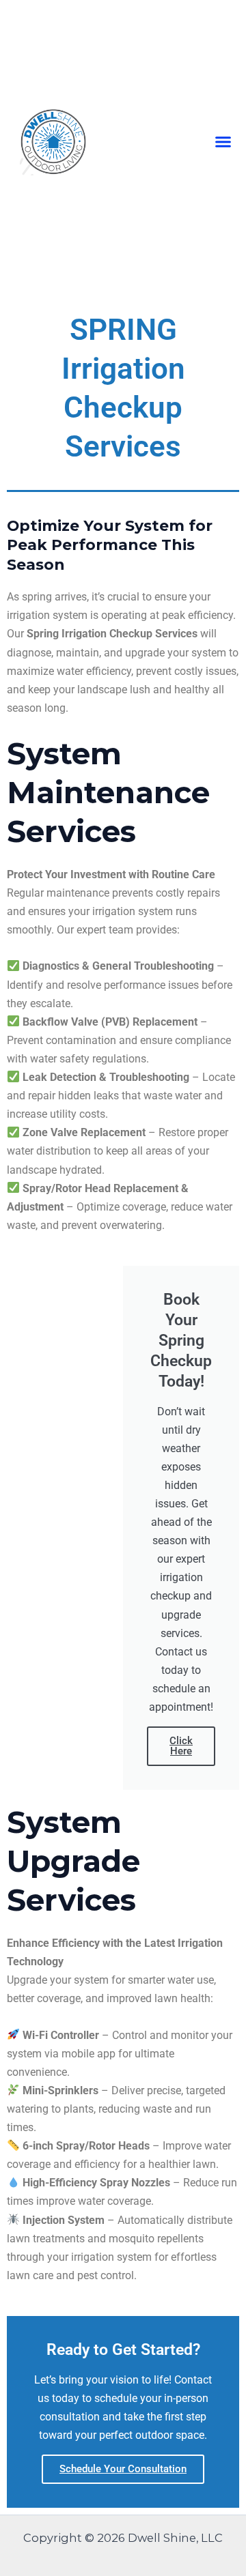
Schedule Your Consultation (123, 2469)
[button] (223, 142)
